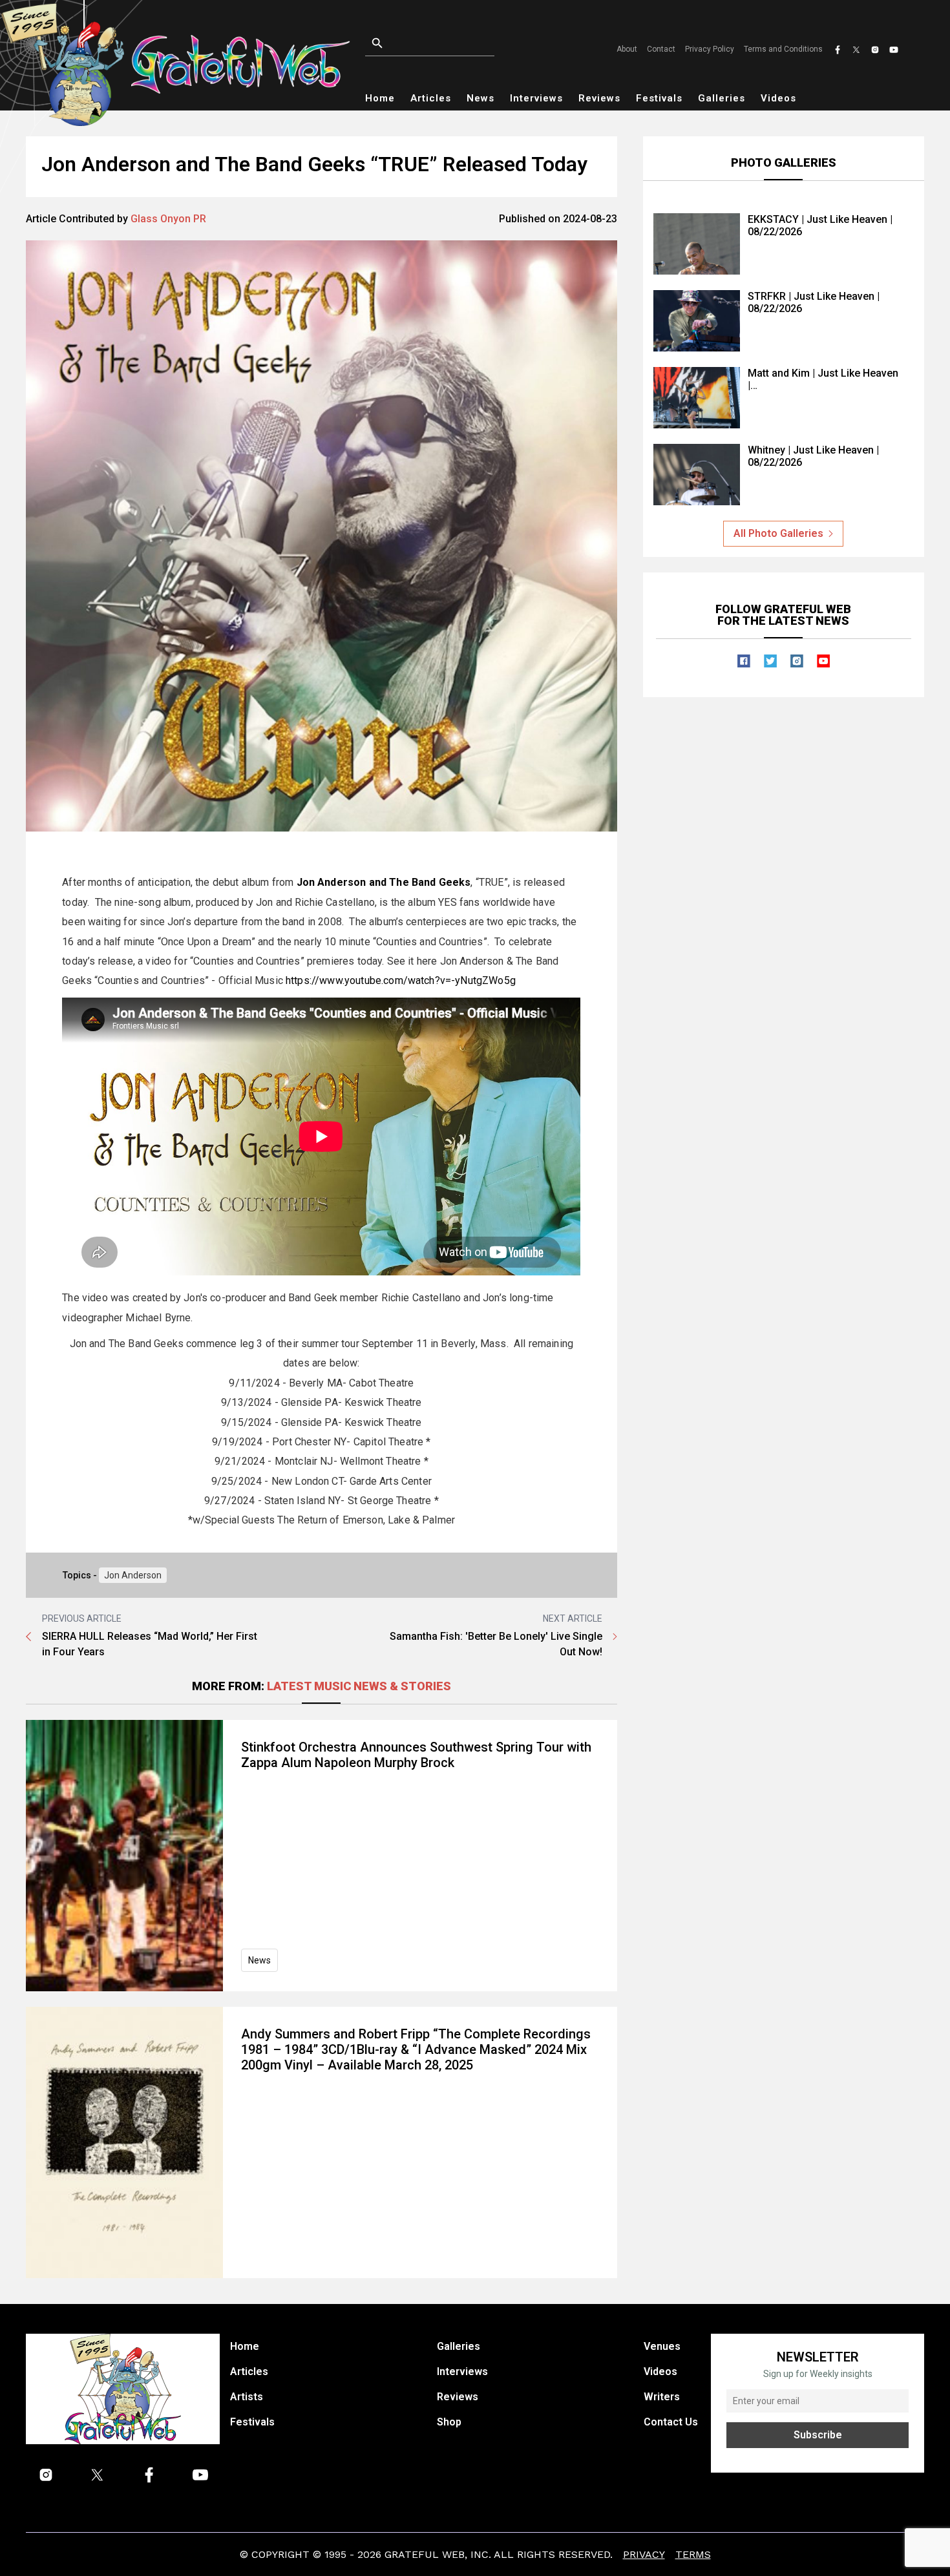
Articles (431, 98)
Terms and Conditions (783, 49)
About (627, 49)
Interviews (536, 98)
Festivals (659, 98)
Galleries (722, 98)
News (480, 98)
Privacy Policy (710, 49)
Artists (247, 2397)
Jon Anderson (133, 1575)
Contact (661, 49)
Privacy (644, 2554)
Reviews (599, 98)
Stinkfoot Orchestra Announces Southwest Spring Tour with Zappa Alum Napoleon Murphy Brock (416, 1755)
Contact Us (671, 2422)
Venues (662, 2346)
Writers (662, 2397)
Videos (778, 98)
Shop (449, 2422)
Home (380, 98)
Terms (693, 2554)
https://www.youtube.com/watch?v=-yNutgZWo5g (401, 980)
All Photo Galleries (778, 533)
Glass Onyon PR (168, 219)
